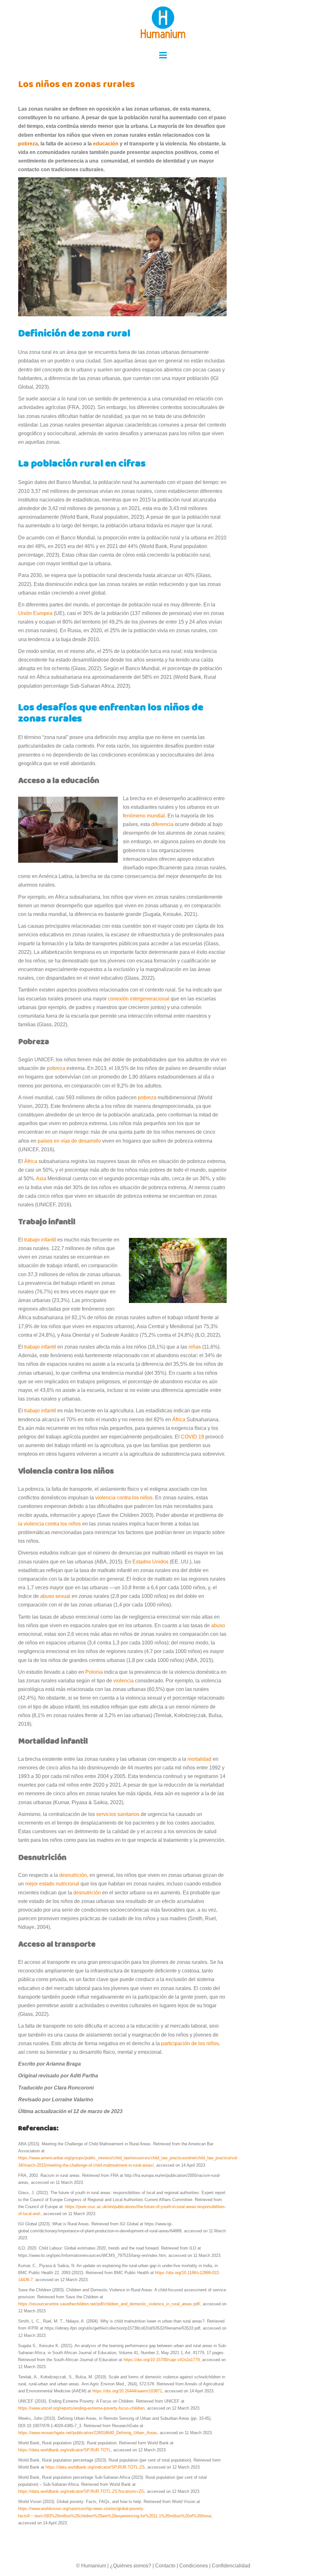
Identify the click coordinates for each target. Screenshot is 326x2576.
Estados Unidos (150, 1562)
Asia (41, 1178)
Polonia (94, 1672)
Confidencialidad (231, 2566)
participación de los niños (190, 2043)
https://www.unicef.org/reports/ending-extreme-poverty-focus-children (81, 2408)
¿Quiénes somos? (131, 2566)
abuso (218, 1625)
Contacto (165, 2566)
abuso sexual (55, 1596)
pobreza (56, 1068)
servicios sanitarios (118, 1814)
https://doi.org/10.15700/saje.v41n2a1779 (162, 2360)
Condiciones (194, 2566)
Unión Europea (35, 613)
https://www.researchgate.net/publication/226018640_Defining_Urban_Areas (88, 2433)
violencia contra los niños (124, 1498)
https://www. (29, 2509)
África (31, 1161)
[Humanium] (163, 24)
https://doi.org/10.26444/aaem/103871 (127, 2391)
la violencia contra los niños (50, 1524)
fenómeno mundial (144, 816)
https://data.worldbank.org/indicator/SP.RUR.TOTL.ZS (95, 2467)
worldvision (51, 2509)
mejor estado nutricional (52, 1884)
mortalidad (199, 1759)
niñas (195, 1347)
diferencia (162, 824)
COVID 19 (192, 1437)
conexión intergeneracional (139, 999)
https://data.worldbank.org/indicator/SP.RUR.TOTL (64, 2450)
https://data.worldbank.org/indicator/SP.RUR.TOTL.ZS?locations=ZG (81, 2491)
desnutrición (73, 1875)
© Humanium (91, 2566)
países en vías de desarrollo (69, 1141)
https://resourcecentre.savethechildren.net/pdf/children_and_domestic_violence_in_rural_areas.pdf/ (109, 2304)
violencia (124, 1681)
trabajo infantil (40, 1240)
